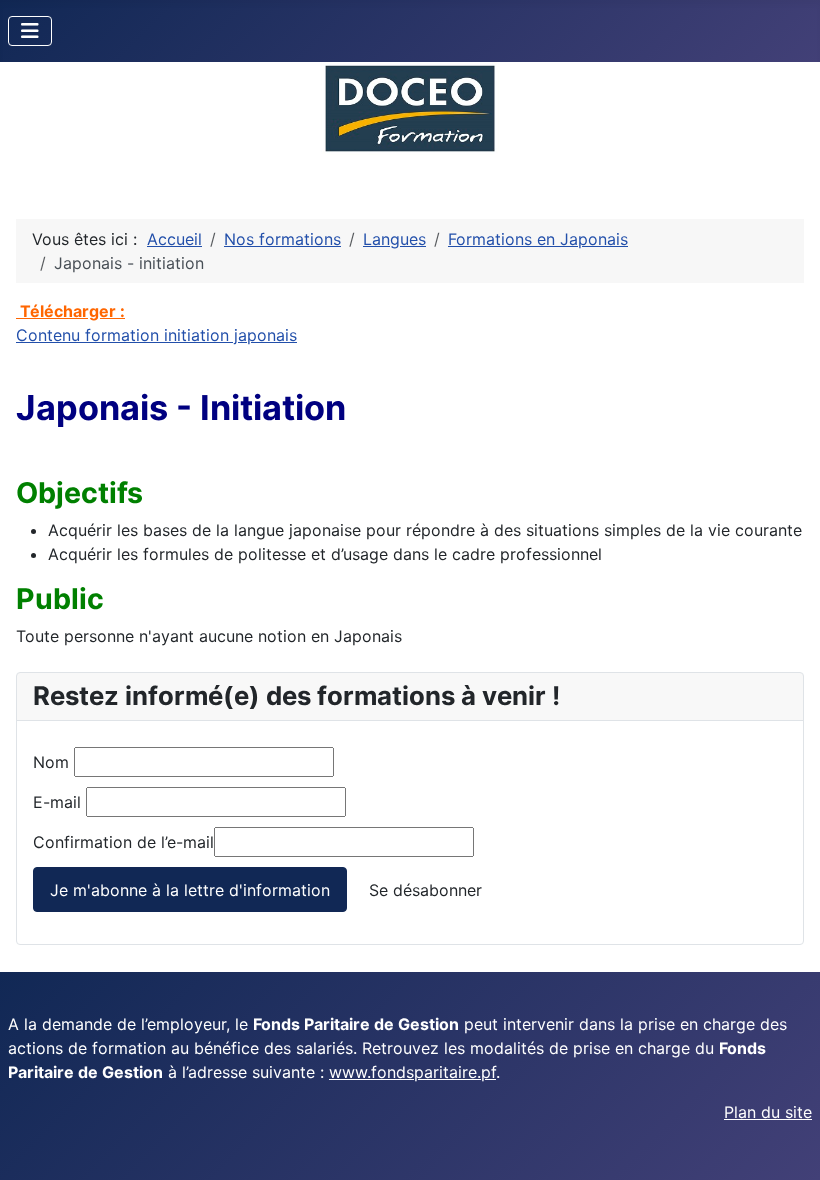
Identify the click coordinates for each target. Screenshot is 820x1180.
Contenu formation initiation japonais (156, 335)
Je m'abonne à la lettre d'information (190, 890)
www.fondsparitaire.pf (412, 1072)
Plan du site (768, 1112)
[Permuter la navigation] (30, 31)
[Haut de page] (785, 1143)
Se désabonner (425, 890)
